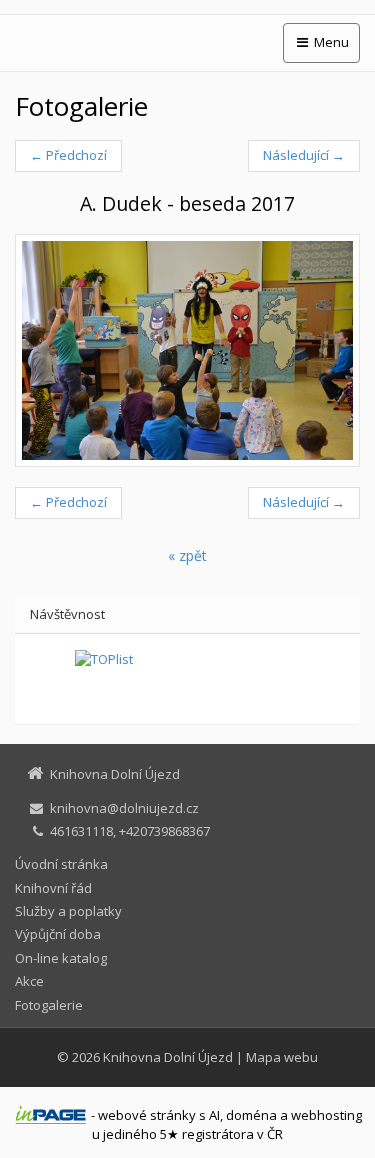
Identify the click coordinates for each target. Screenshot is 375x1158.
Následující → (304, 155)
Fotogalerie (49, 1005)
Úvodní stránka (61, 864)
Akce (29, 981)
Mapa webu (282, 1057)
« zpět (187, 555)
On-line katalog (61, 958)
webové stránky (147, 1115)
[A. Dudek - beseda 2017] (187, 350)
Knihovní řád (53, 888)
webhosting (326, 1115)
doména (251, 1115)
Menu (330, 42)
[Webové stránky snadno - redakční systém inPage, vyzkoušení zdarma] (51, 1115)
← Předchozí (68, 155)
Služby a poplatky (68, 911)
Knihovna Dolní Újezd (168, 1057)
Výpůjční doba (58, 934)
